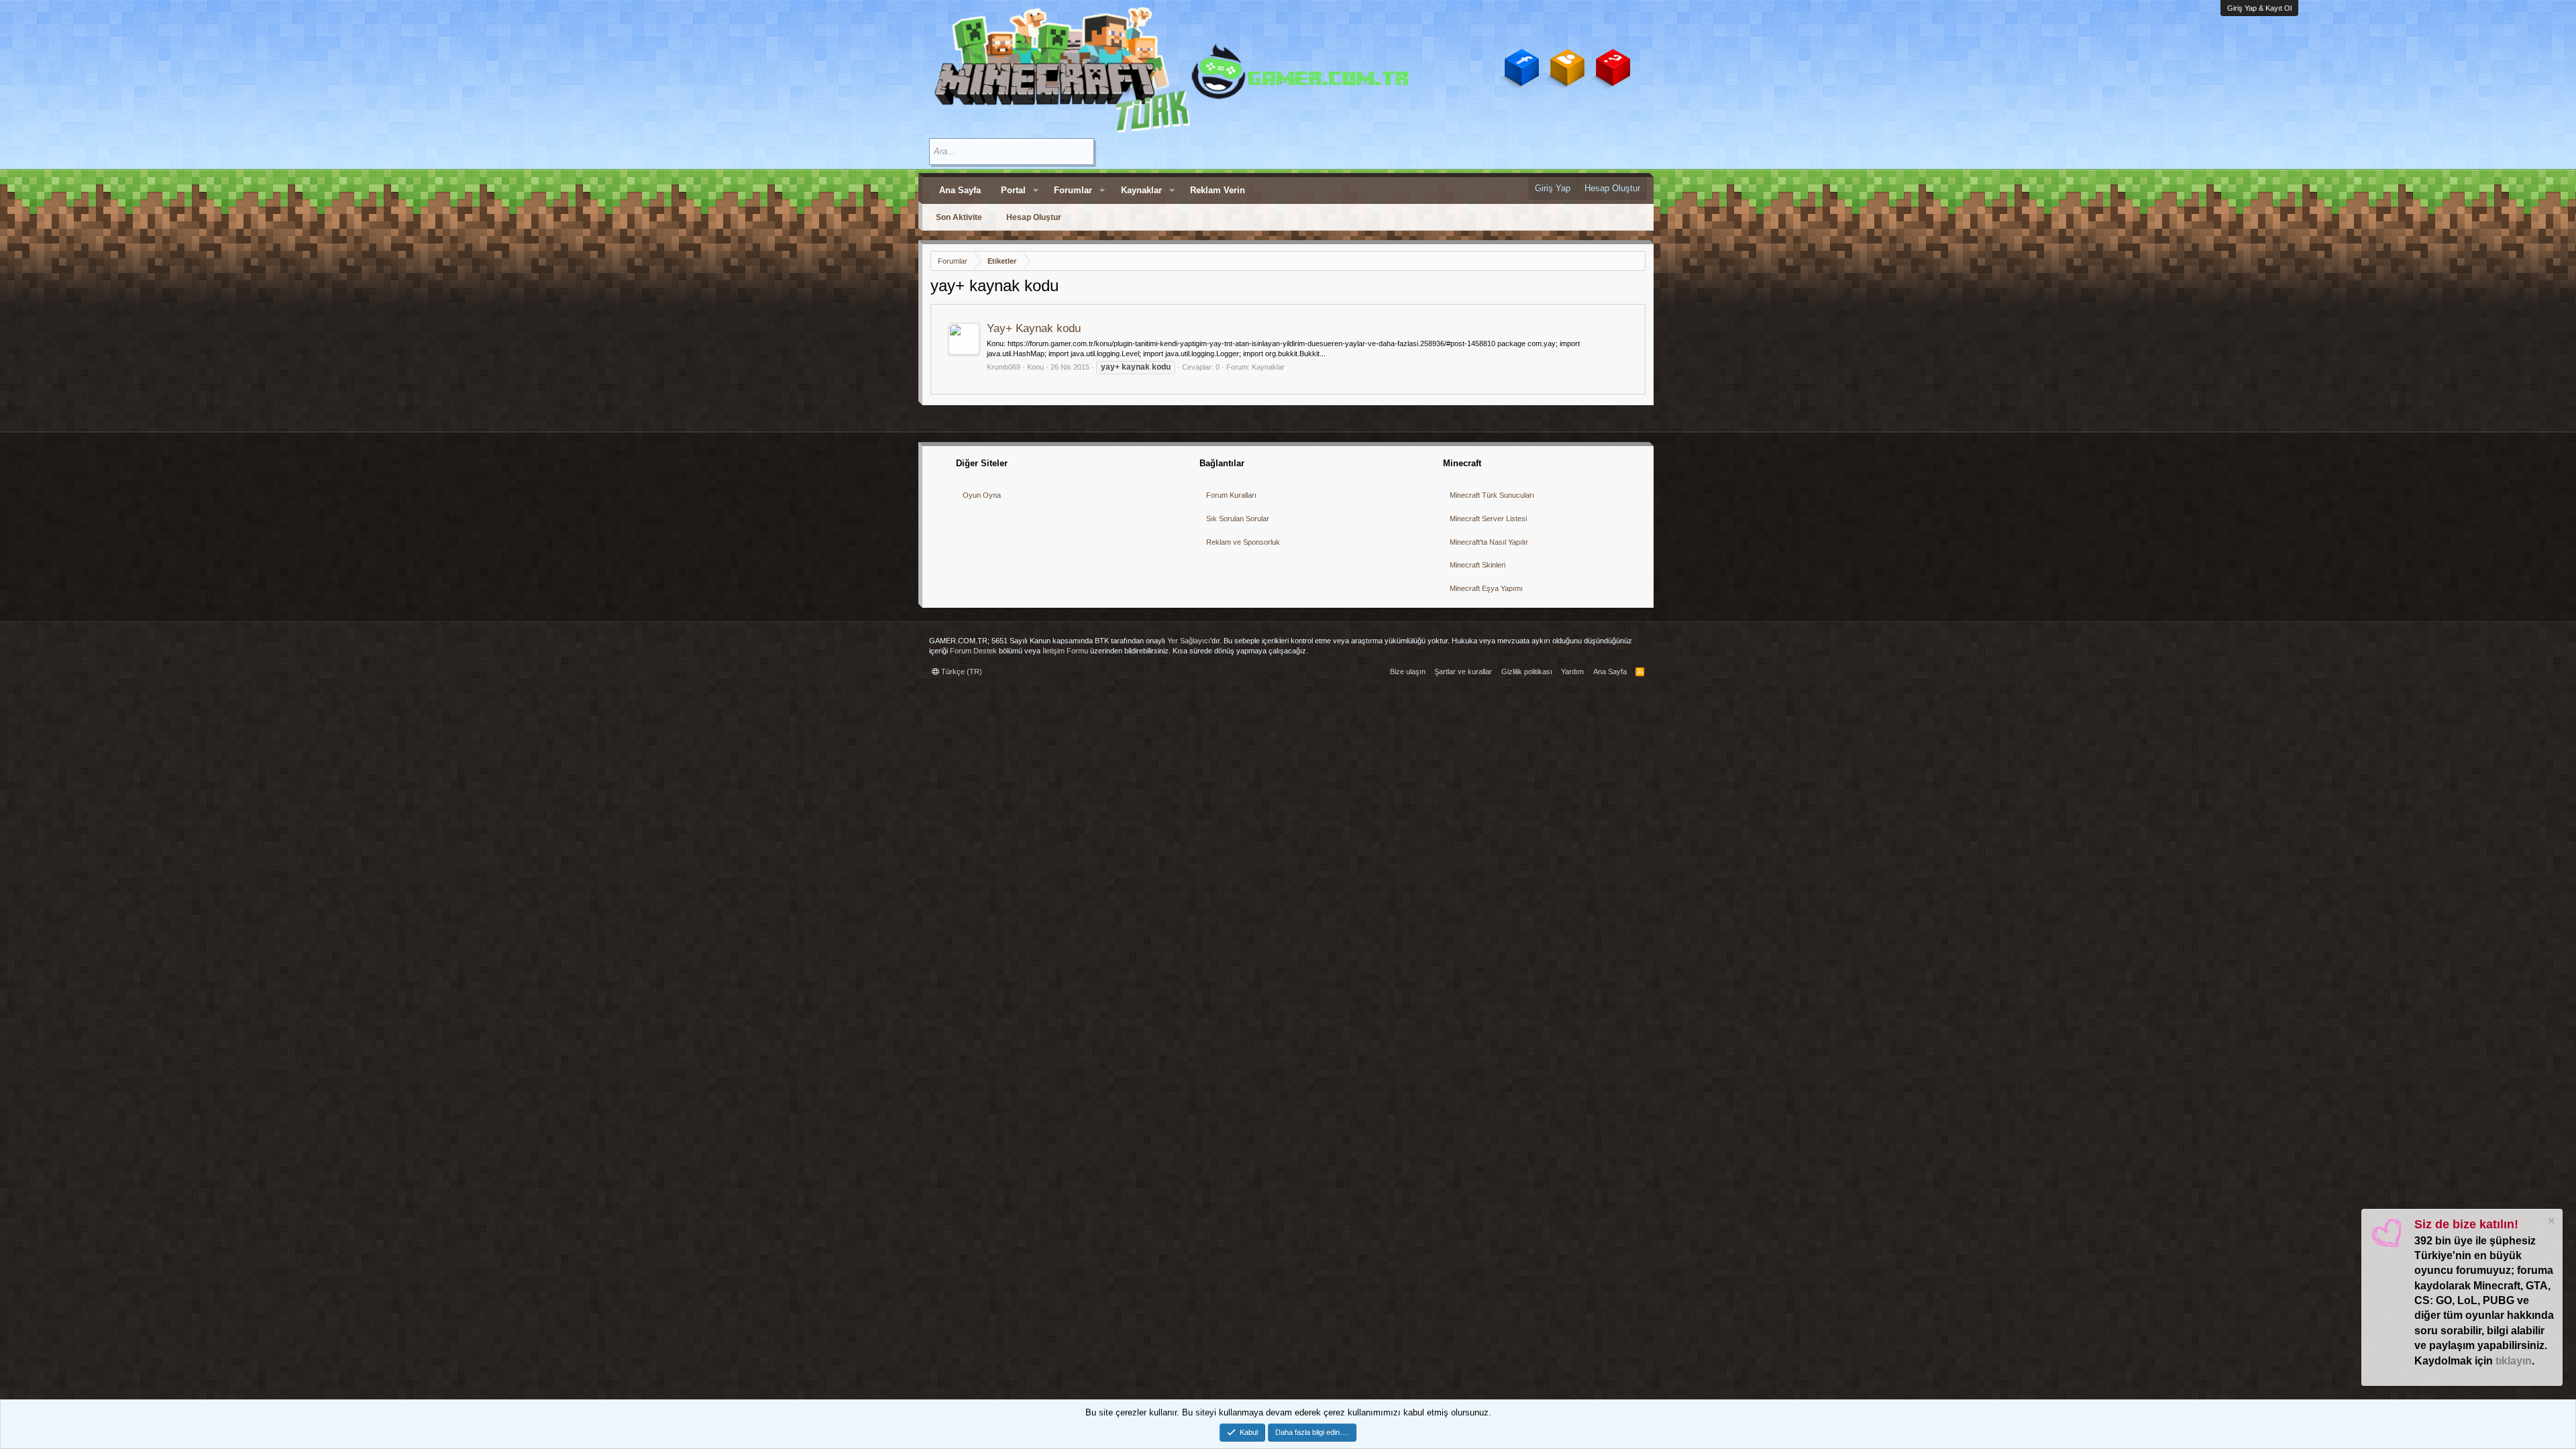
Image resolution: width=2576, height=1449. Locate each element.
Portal (1013, 190)
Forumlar (1073, 190)
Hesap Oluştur (1034, 217)
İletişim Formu (1065, 651)
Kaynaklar (1141, 190)
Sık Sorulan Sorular (1238, 519)
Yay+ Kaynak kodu (1034, 328)
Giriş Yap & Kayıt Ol (2259, 8)
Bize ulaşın (1408, 672)
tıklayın (2514, 1361)
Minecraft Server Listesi (1488, 519)
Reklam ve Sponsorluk (1243, 542)
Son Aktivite (959, 217)
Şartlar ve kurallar (1463, 672)
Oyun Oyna (982, 495)
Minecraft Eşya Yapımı (1486, 588)
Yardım (1572, 672)
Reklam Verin (1218, 190)
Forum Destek (973, 651)
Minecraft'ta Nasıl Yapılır (1489, 542)
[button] (1036, 191)
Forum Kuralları (1231, 495)
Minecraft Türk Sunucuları (1492, 495)
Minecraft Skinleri (1478, 565)
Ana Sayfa (960, 190)
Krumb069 (1004, 367)
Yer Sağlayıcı (1189, 641)
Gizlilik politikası (1527, 672)
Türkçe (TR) (961, 672)
